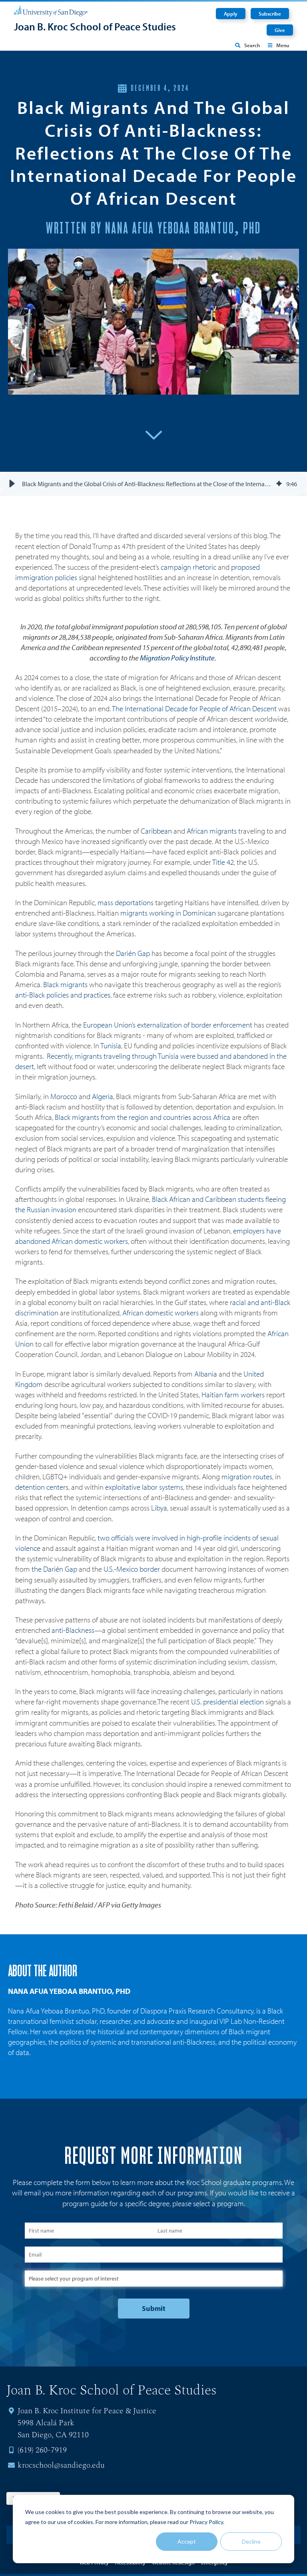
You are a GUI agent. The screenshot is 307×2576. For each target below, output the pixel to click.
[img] (279, 484)
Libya (159, 1508)
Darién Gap (133, 953)
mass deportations (126, 902)
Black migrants (65, 984)
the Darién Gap (54, 1569)
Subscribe (270, 14)
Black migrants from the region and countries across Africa (143, 1117)
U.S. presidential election (227, 1702)
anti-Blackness (73, 1630)
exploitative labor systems (144, 1487)
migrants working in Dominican (169, 913)
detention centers (42, 1487)
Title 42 (222, 862)
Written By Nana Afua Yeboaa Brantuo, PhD (153, 229)
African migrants (212, 831)
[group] (153, 484)
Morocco (64, 1096)
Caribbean (156, 831)
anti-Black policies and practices (63, 995)
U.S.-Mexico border (132, 1569)
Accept (187, 2541)
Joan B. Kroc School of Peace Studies (95, 27)
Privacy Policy (206, 2522)
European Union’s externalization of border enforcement (168, 1025)
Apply (231, 14)
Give (280, 30)
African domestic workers (160, 1313)
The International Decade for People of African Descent (194, 708)
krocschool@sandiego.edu (61, 2465)
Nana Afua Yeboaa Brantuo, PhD (69, 1991)
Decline (251, 2541)
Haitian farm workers (233, 1395)
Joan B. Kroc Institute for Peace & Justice (87, 2411)
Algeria (103, 1096)
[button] (12, 484)
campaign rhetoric (188, 567)
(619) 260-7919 (42, 2450)
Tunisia (111, 1046)
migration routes (247, 1477)
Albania (206, 1374)
